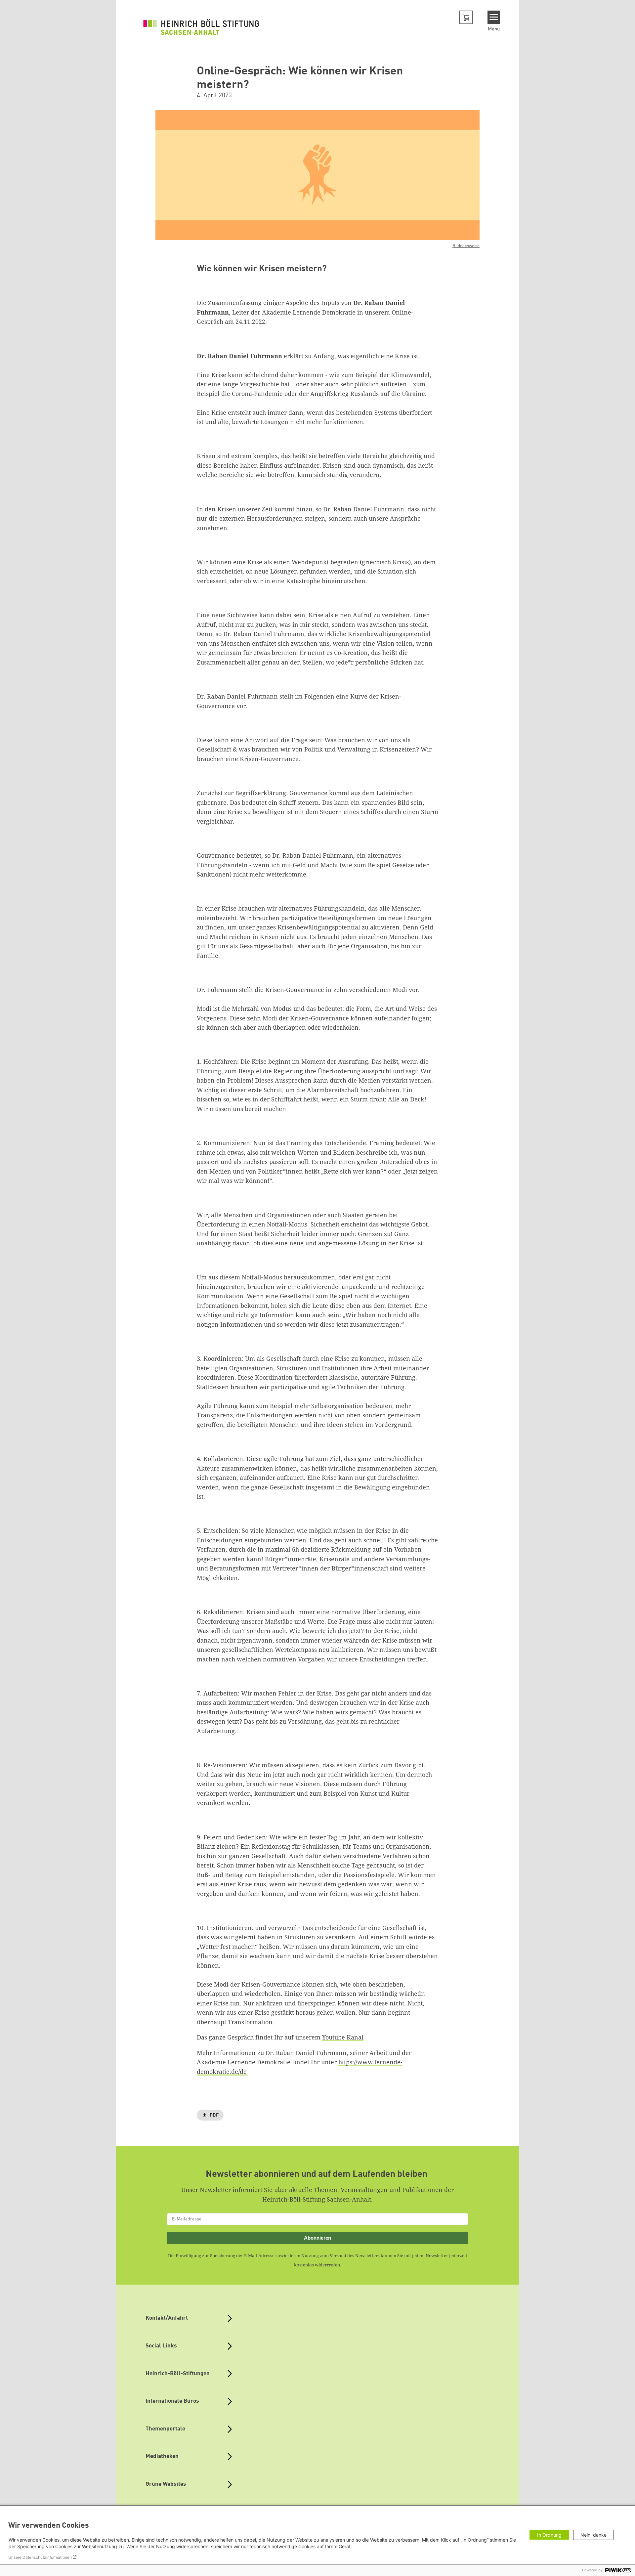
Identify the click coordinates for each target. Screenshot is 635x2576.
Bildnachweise (466, 246)
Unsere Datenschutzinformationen (40, 2557)
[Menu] (494, 17)
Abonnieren (317, 2238)
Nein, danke (593, 2535)
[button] (466, 17)
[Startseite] (201, 27)
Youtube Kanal (343, 2037)
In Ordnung (549, 2535)
